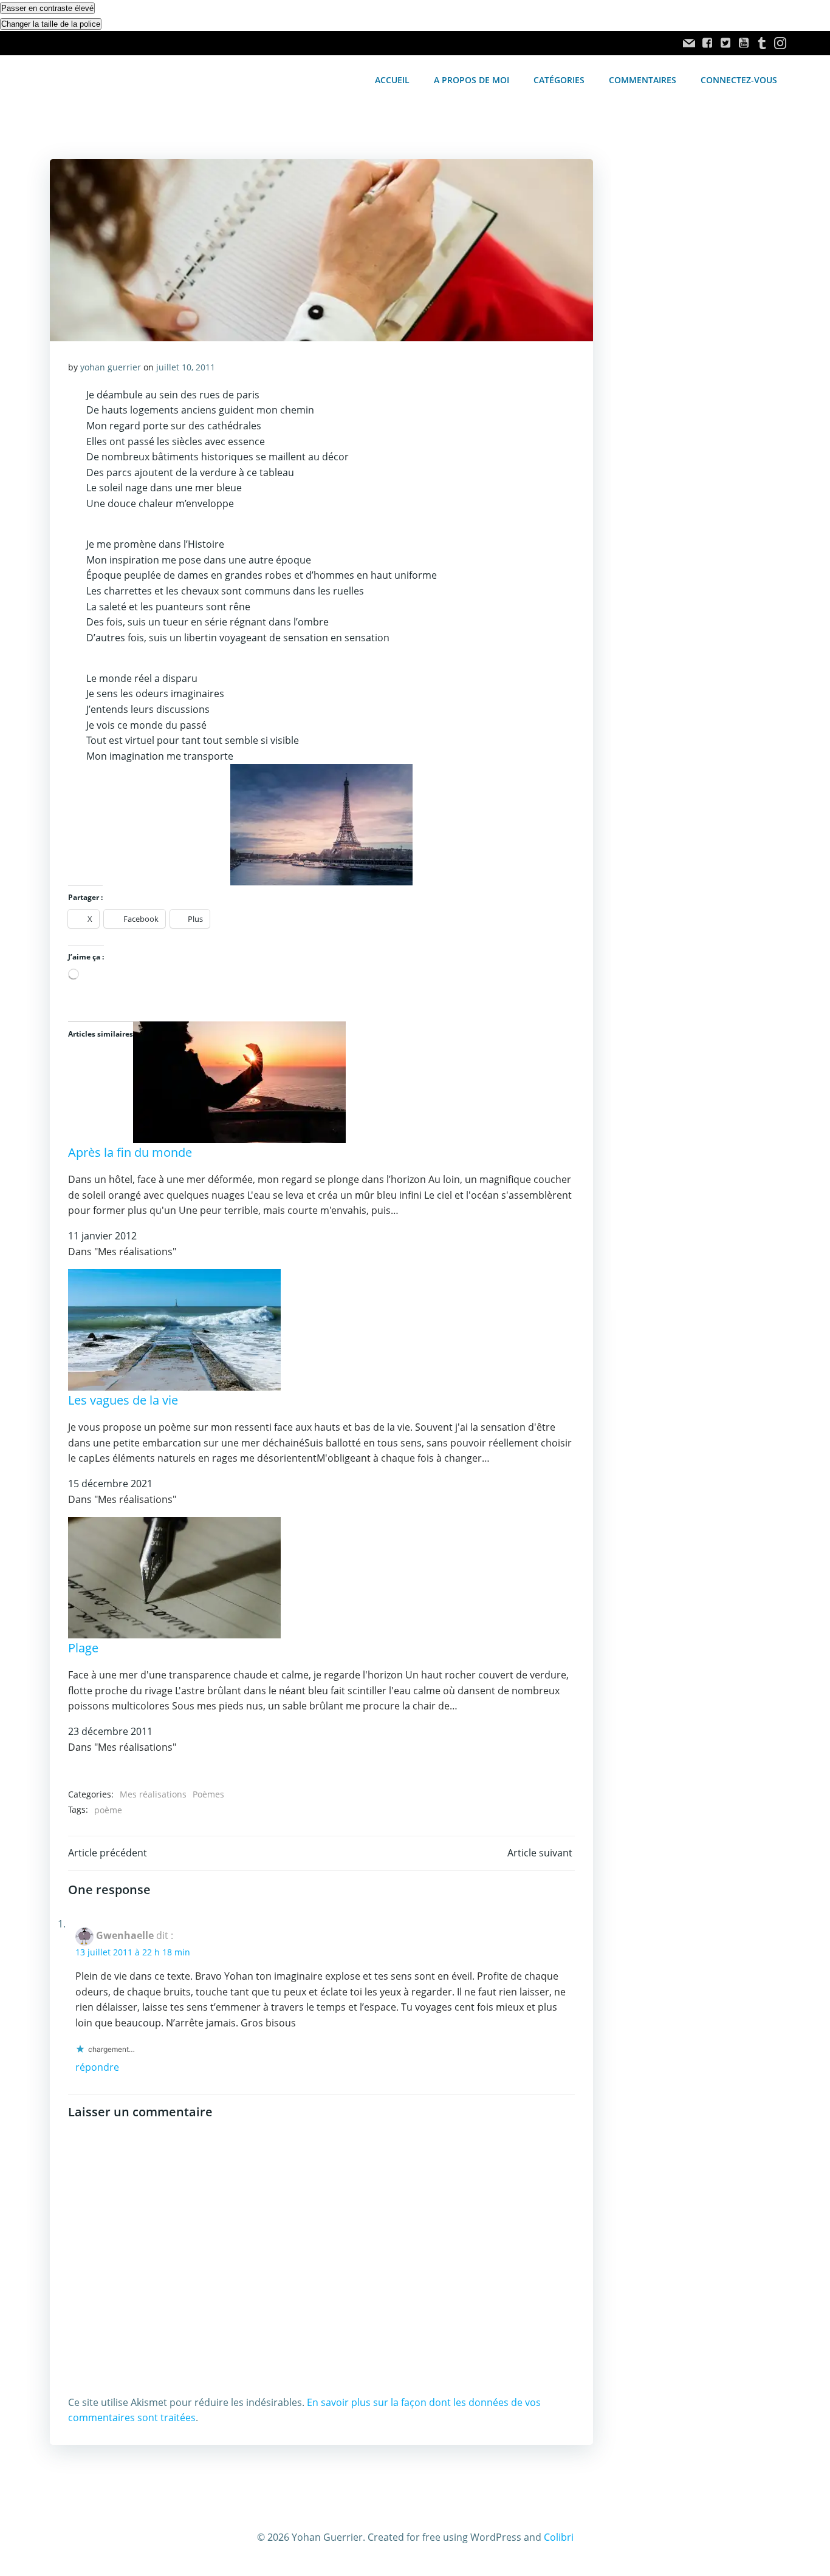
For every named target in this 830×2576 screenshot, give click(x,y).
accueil (392, 80)
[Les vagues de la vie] (174, 1329)
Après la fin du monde (130, 1152)
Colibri (559, 2537)
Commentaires (643, 80)
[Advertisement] (696, 363)
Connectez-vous (739, 80)
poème (108, 1810)
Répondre (97, 2067)
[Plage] (174, 1576)
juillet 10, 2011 (186, 367)
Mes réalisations (153, 1794)
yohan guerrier (111, 367)
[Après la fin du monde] (239, 1082)
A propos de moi (472, 80)
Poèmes (208, 1794)
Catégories (559, 80)
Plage (83, 1648)
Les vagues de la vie (123, 1400)
